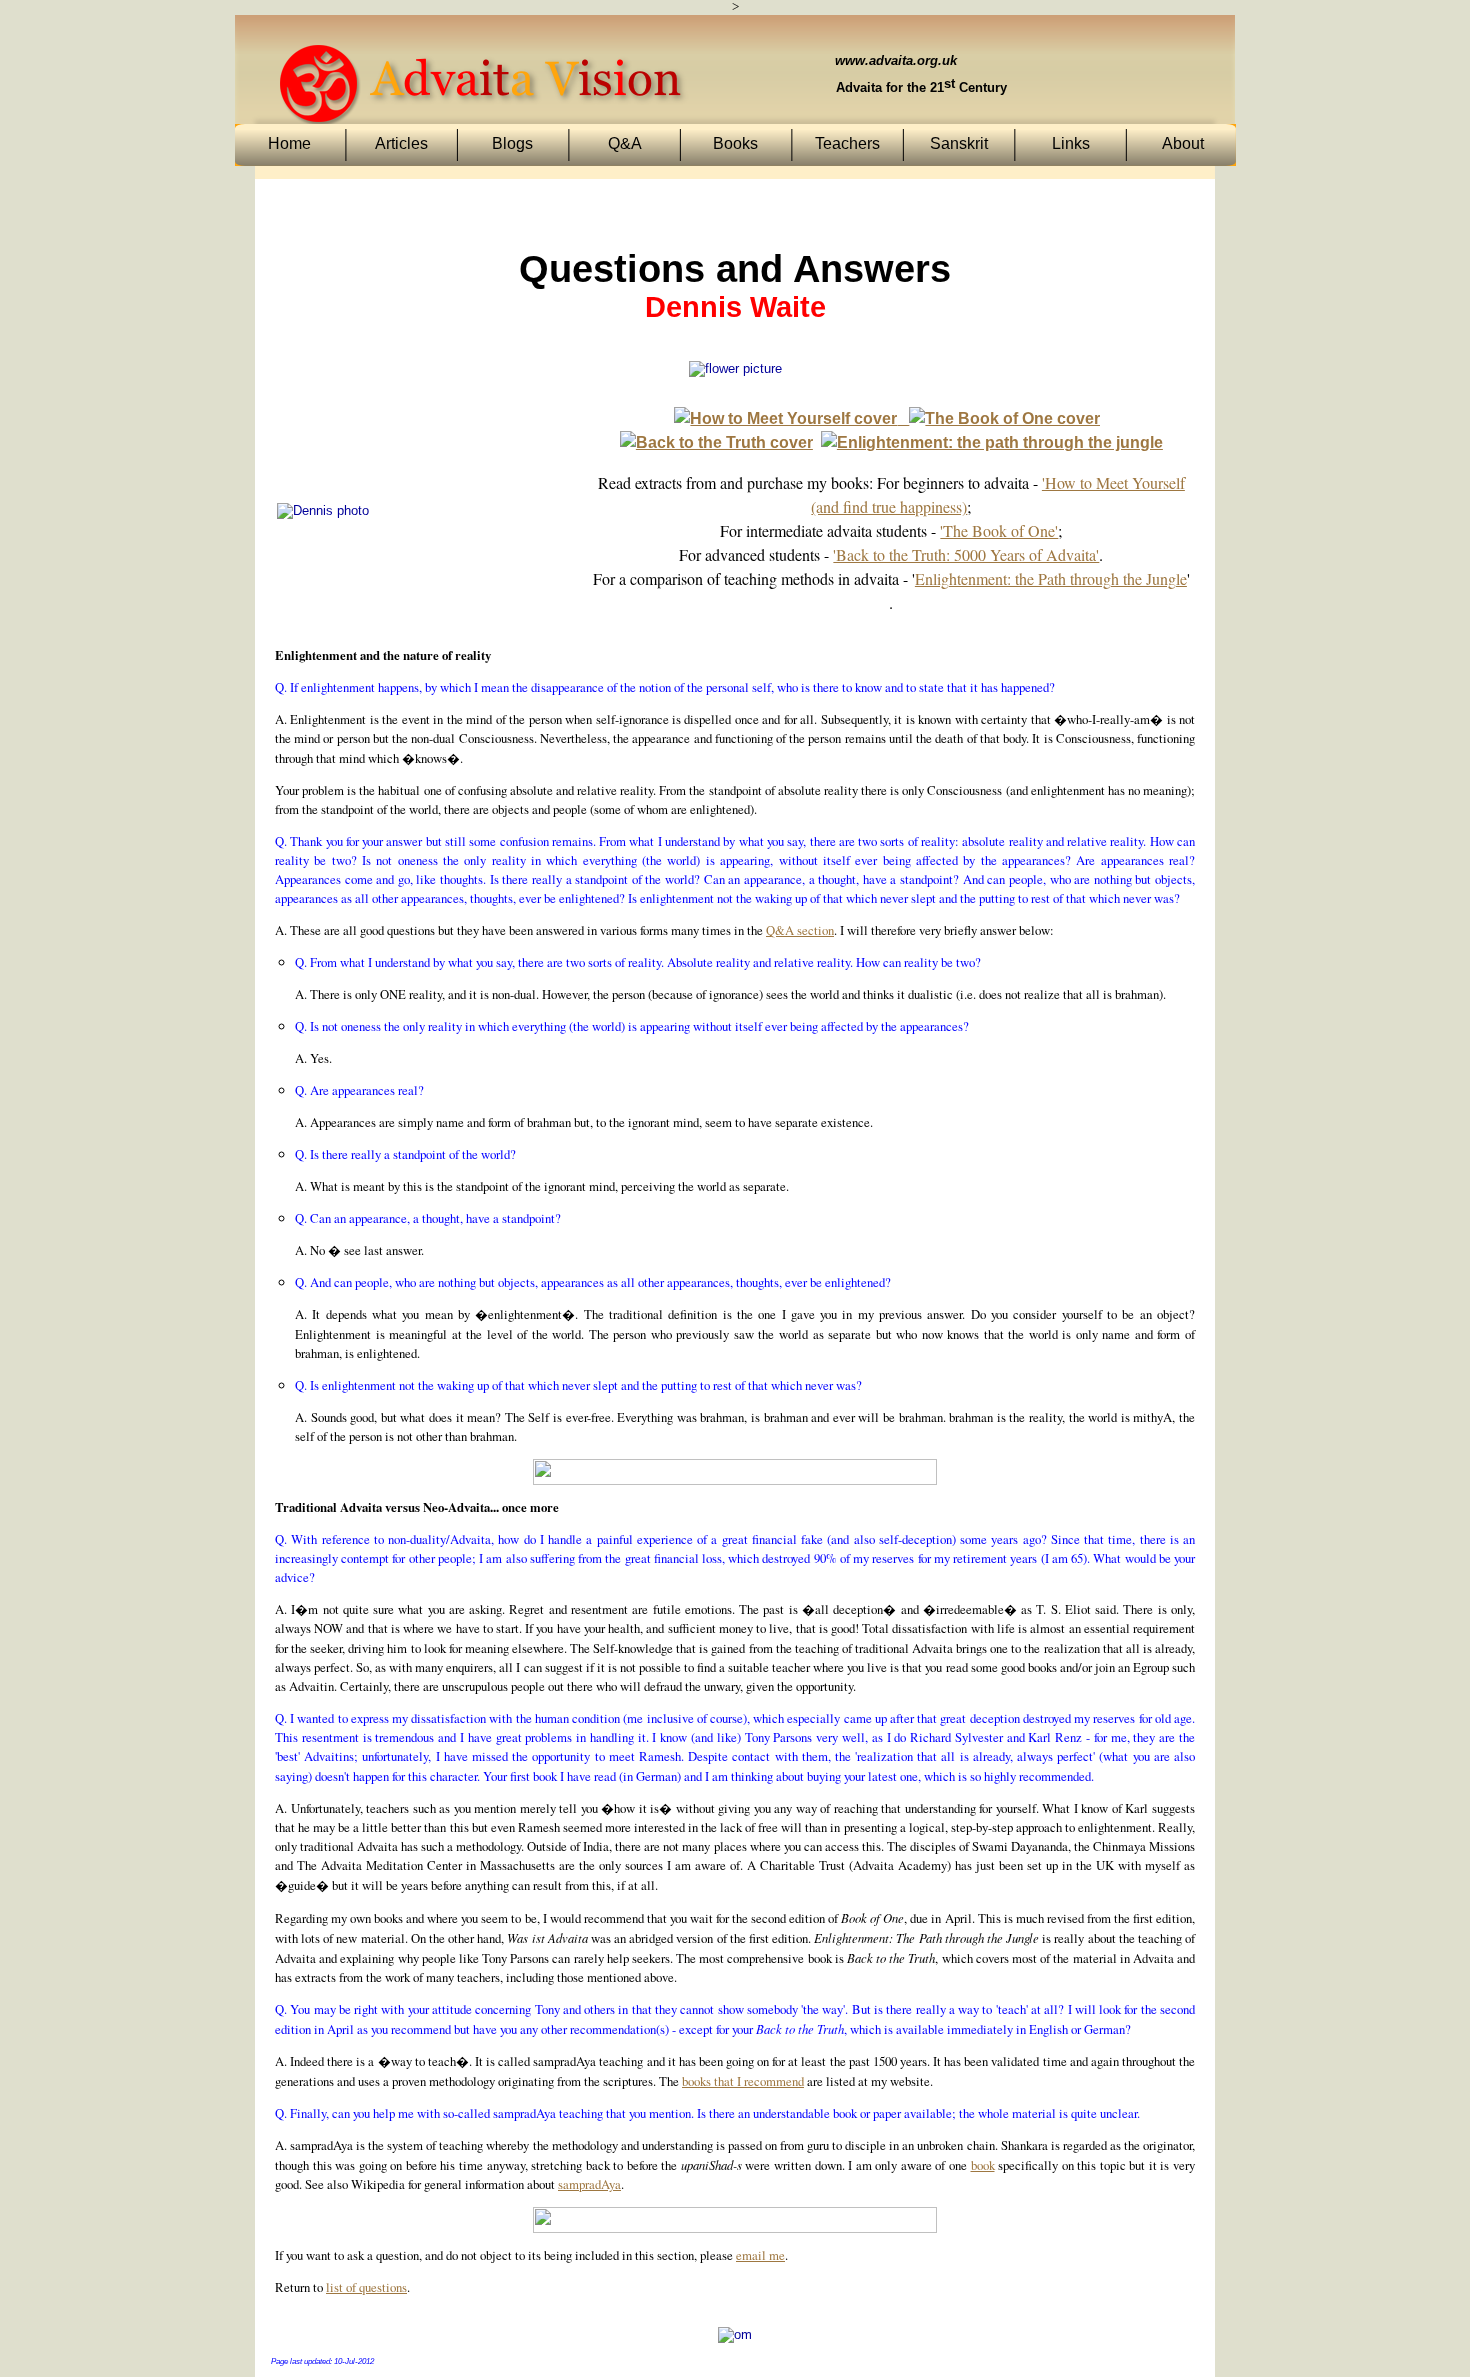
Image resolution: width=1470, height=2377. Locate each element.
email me (760, 2255)
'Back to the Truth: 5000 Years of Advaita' (966, 554)
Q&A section (800, 930)
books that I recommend (743, 2081)
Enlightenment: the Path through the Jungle (1051, 578)
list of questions (366, 2287)
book (983, 2165)
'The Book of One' (999, 530)
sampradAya (589, 2184)
